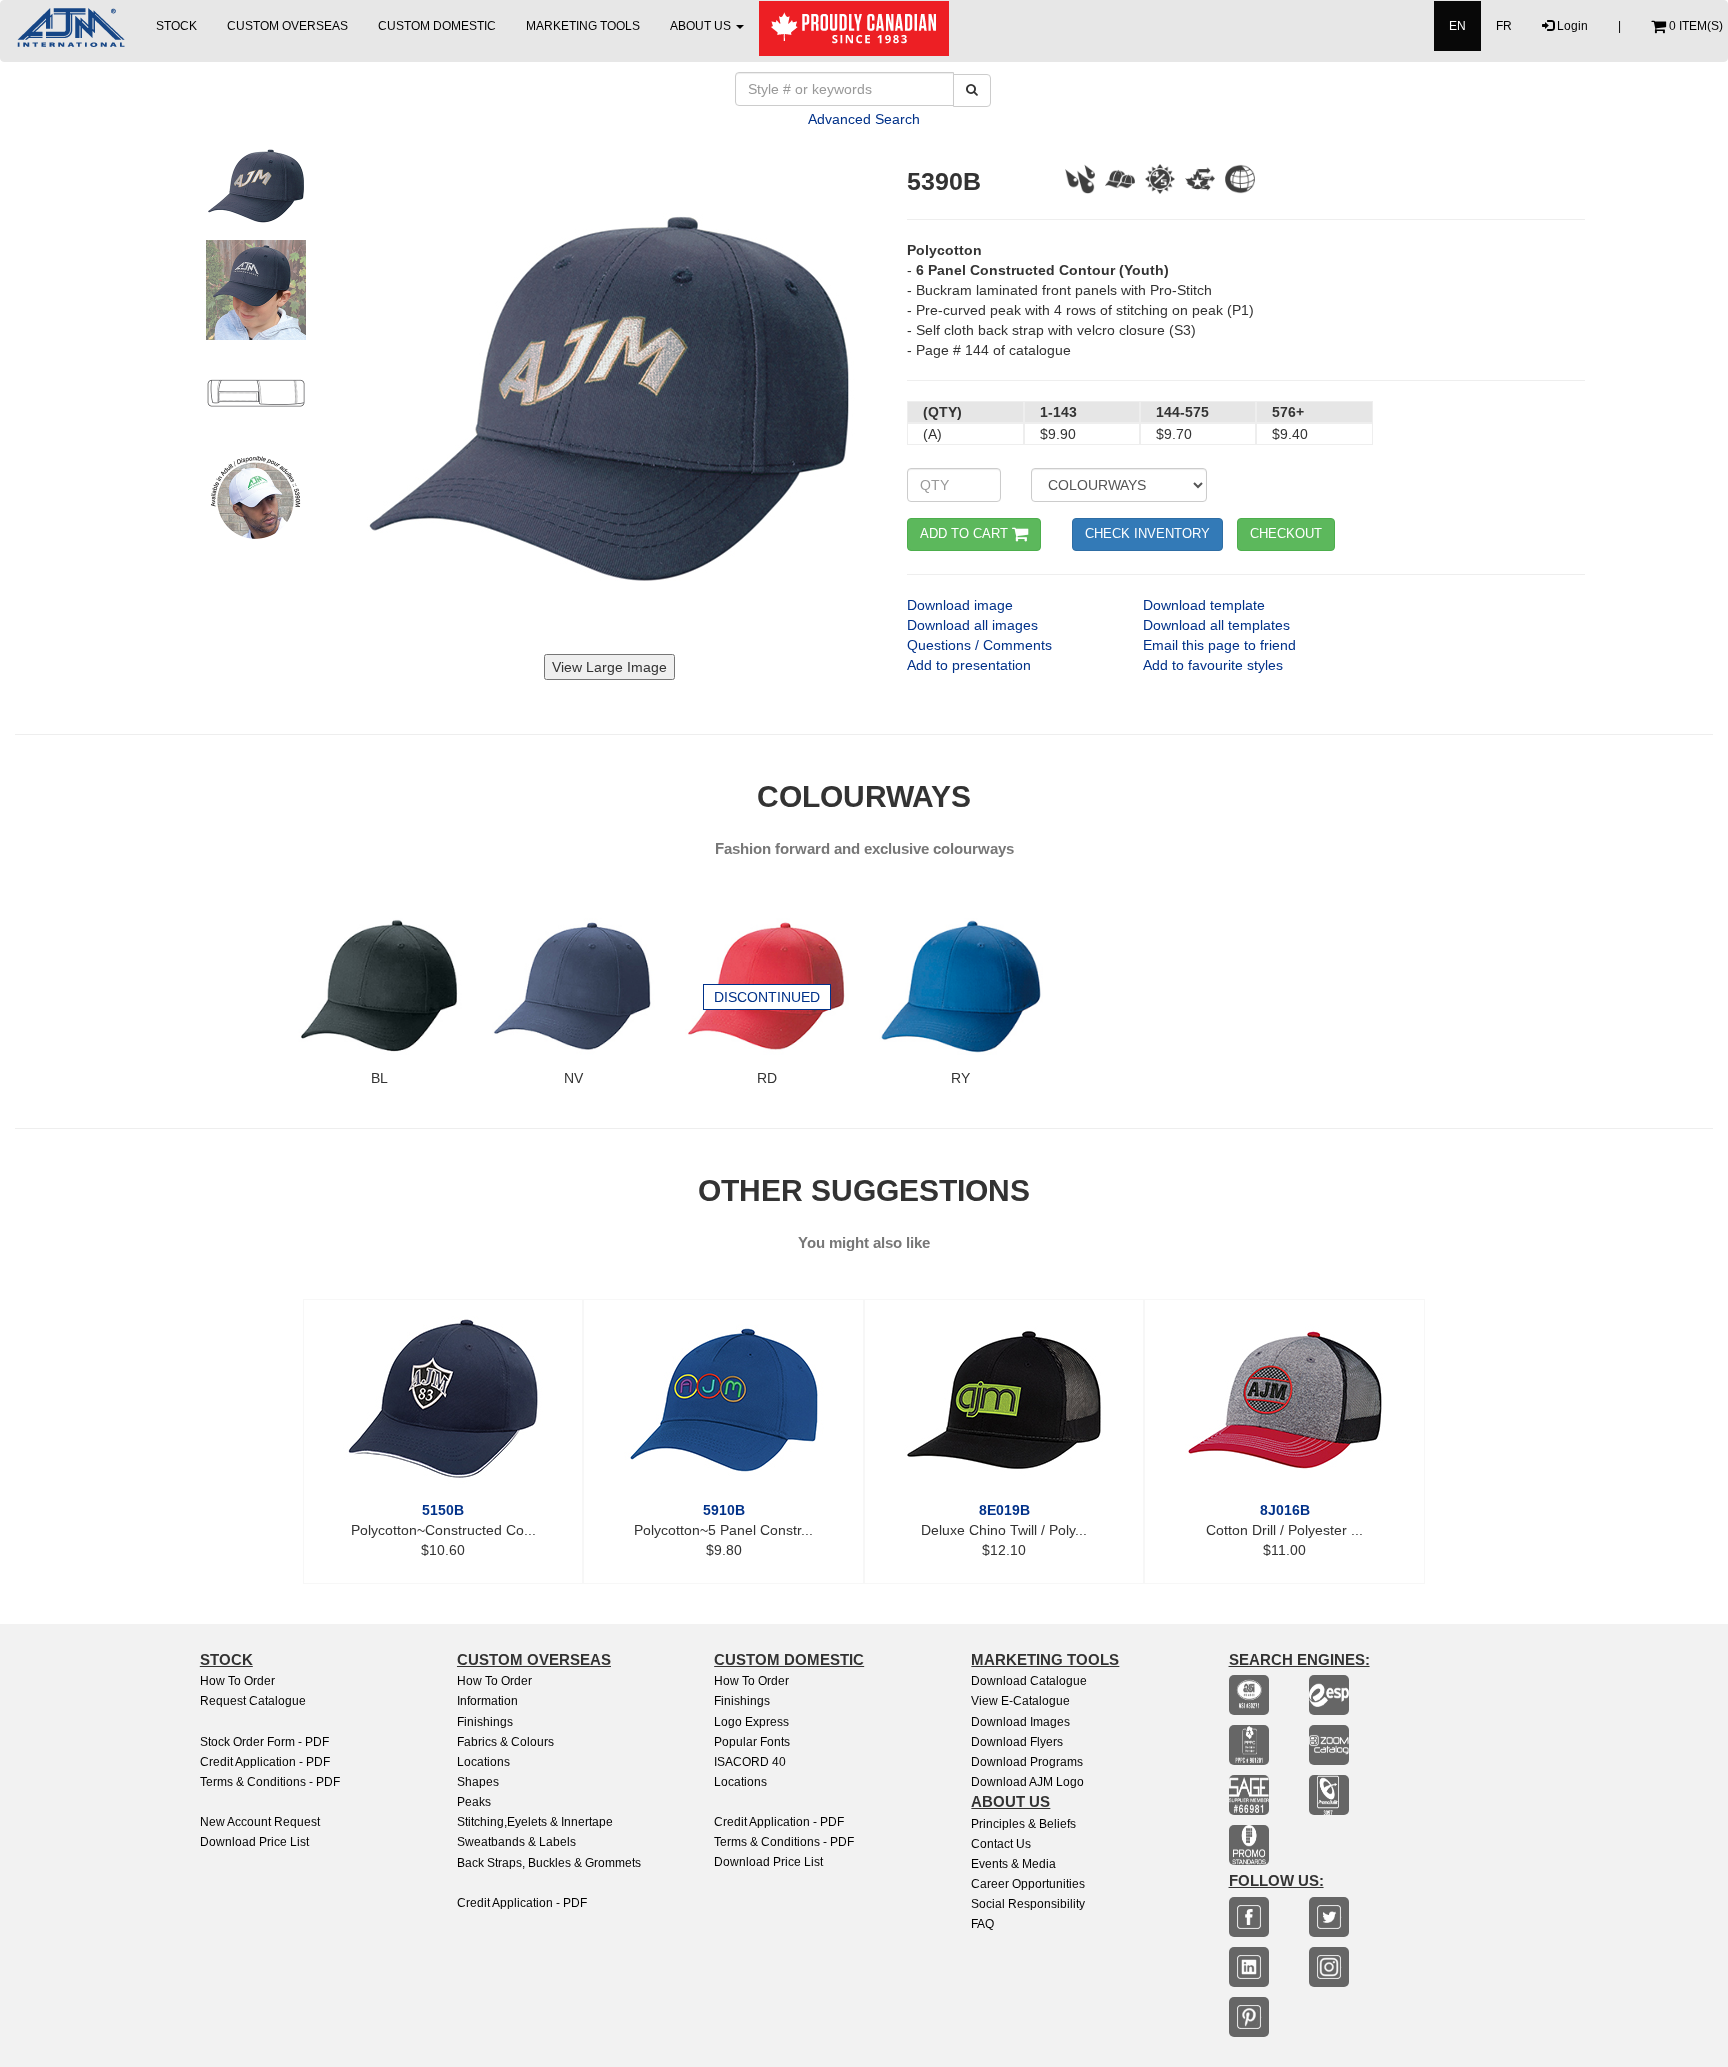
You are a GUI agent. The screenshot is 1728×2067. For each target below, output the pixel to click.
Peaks (474, 1802)
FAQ (982, 1924)
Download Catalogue (1029, 1681)
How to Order (237, 1681)
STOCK (176, 26)
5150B (443, 1510)
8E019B (1004, 1510)
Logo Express (751, 1722)
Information (487, 1701)
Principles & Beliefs (1023, 1824)
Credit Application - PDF (265, 1762)
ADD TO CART (966, 533)
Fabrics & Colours (505, 1742)
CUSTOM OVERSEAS (287, 26)
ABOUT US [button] (702, 26)
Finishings (485, 1722)
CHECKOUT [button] (1286, 533)
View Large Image (609, 667)
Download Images (1020, 1722)
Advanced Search (864, 119)
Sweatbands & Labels (516, 1842)
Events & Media (1013, 1864)
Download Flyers (1017, 1742)
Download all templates (1216, 625)
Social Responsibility (1028, 1904)
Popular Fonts (752, 1742)
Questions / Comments (979, 645)
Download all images (972, 625)
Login (1571, 26)
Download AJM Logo (1027, 1782)
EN (1457, 26)
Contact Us (1001, 1844)
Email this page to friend (1219, 645)
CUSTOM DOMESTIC (437, 26)
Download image (960, 605)
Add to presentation (969, 665)
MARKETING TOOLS (583, 26)
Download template (1204, 605)
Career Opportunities (1028, 1884)
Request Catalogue (253, 1701)
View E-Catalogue (1020, 1701)
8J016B (1285, 1510)
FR (1504, 26)
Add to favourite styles (1213, 665)
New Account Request (260, 1822)
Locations (483, 1762)
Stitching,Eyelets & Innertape (535, 1822)
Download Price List (254, 1842)
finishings (742, 1701)
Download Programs (1027, 1762)
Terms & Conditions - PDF (270, 1782)
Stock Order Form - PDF (264, 1742)
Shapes (478, 1782)
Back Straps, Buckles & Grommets (549, 1863)
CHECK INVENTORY (1147, 533)
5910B (724, 1510)
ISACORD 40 (750, 1762)
